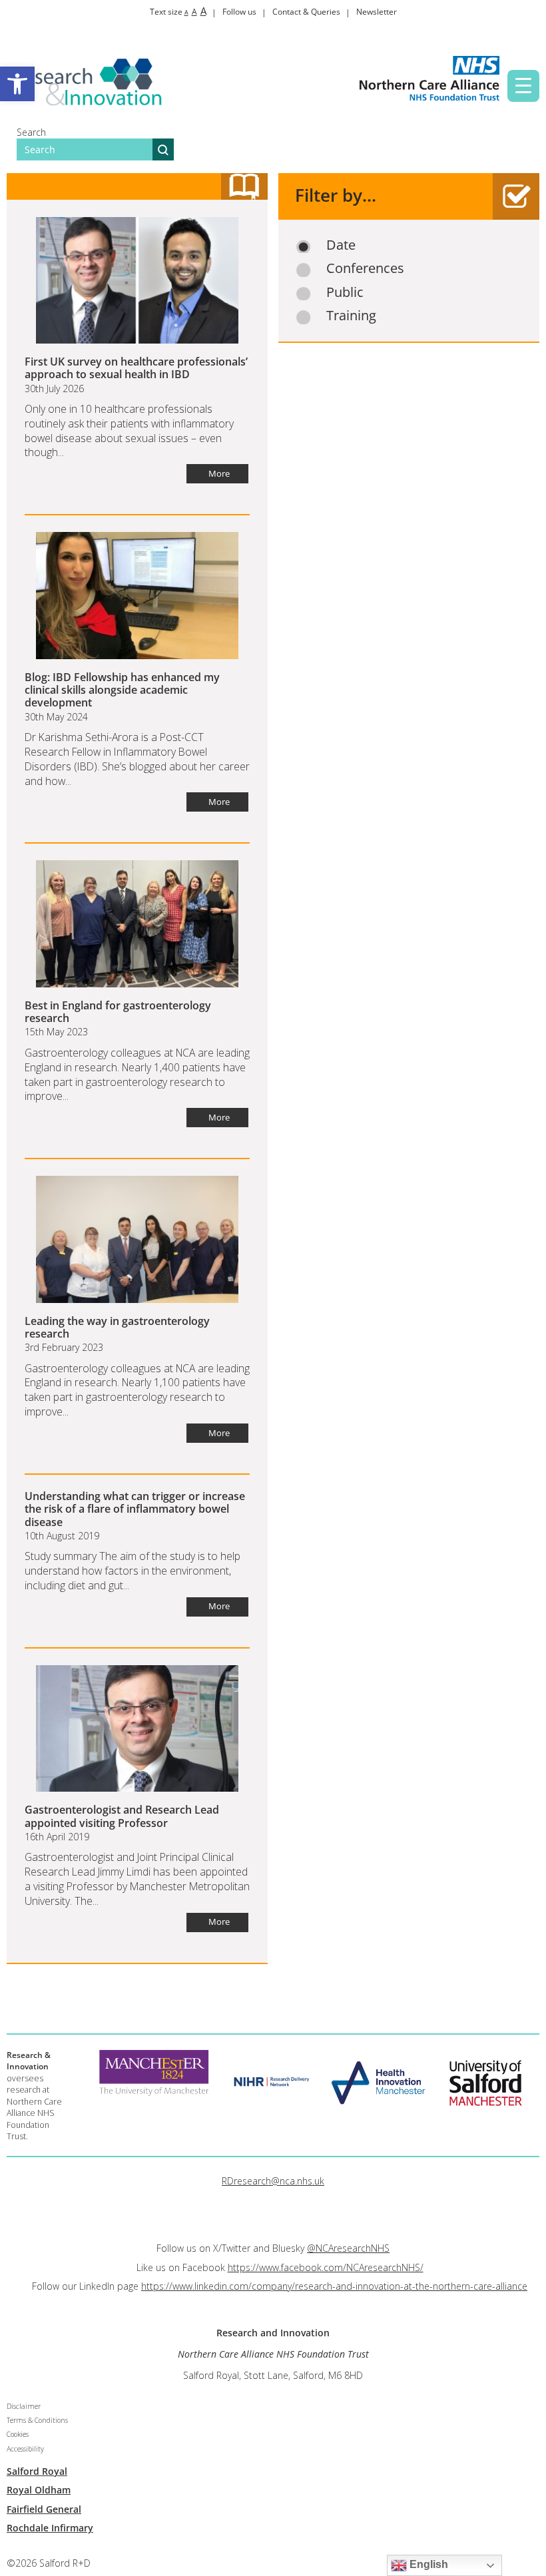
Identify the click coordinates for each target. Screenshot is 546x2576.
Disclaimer (24, 2406)
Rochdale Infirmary (50, 2528)
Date (341, 245)
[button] (17, 84)
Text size (178, 12)
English (427, 2564)
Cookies (18, 2434)
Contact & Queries (306, 12)
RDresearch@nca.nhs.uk (273, 2181)
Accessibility (25, 2449)
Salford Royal (37, 2471)
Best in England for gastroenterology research (118, 1012)
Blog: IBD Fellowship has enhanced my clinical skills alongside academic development (122, 690)
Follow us (239, 12)
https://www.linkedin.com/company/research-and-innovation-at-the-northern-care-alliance (334, 2286)
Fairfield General (44, 2509)
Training (351, 316)
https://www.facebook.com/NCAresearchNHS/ (326, 2267)
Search (31, 132)
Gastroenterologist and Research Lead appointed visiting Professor (122, 1816)
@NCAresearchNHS (348, 2248)
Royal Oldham (39, 2490)
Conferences (365, 268)
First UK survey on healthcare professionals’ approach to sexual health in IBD (136, 368)
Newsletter (377, 12)
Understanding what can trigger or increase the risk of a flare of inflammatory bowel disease (135, 1509)
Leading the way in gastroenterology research (117, 1327)
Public (345, 292)
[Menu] (523, 86)
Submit (163, 149)
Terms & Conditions (37, 2420)
